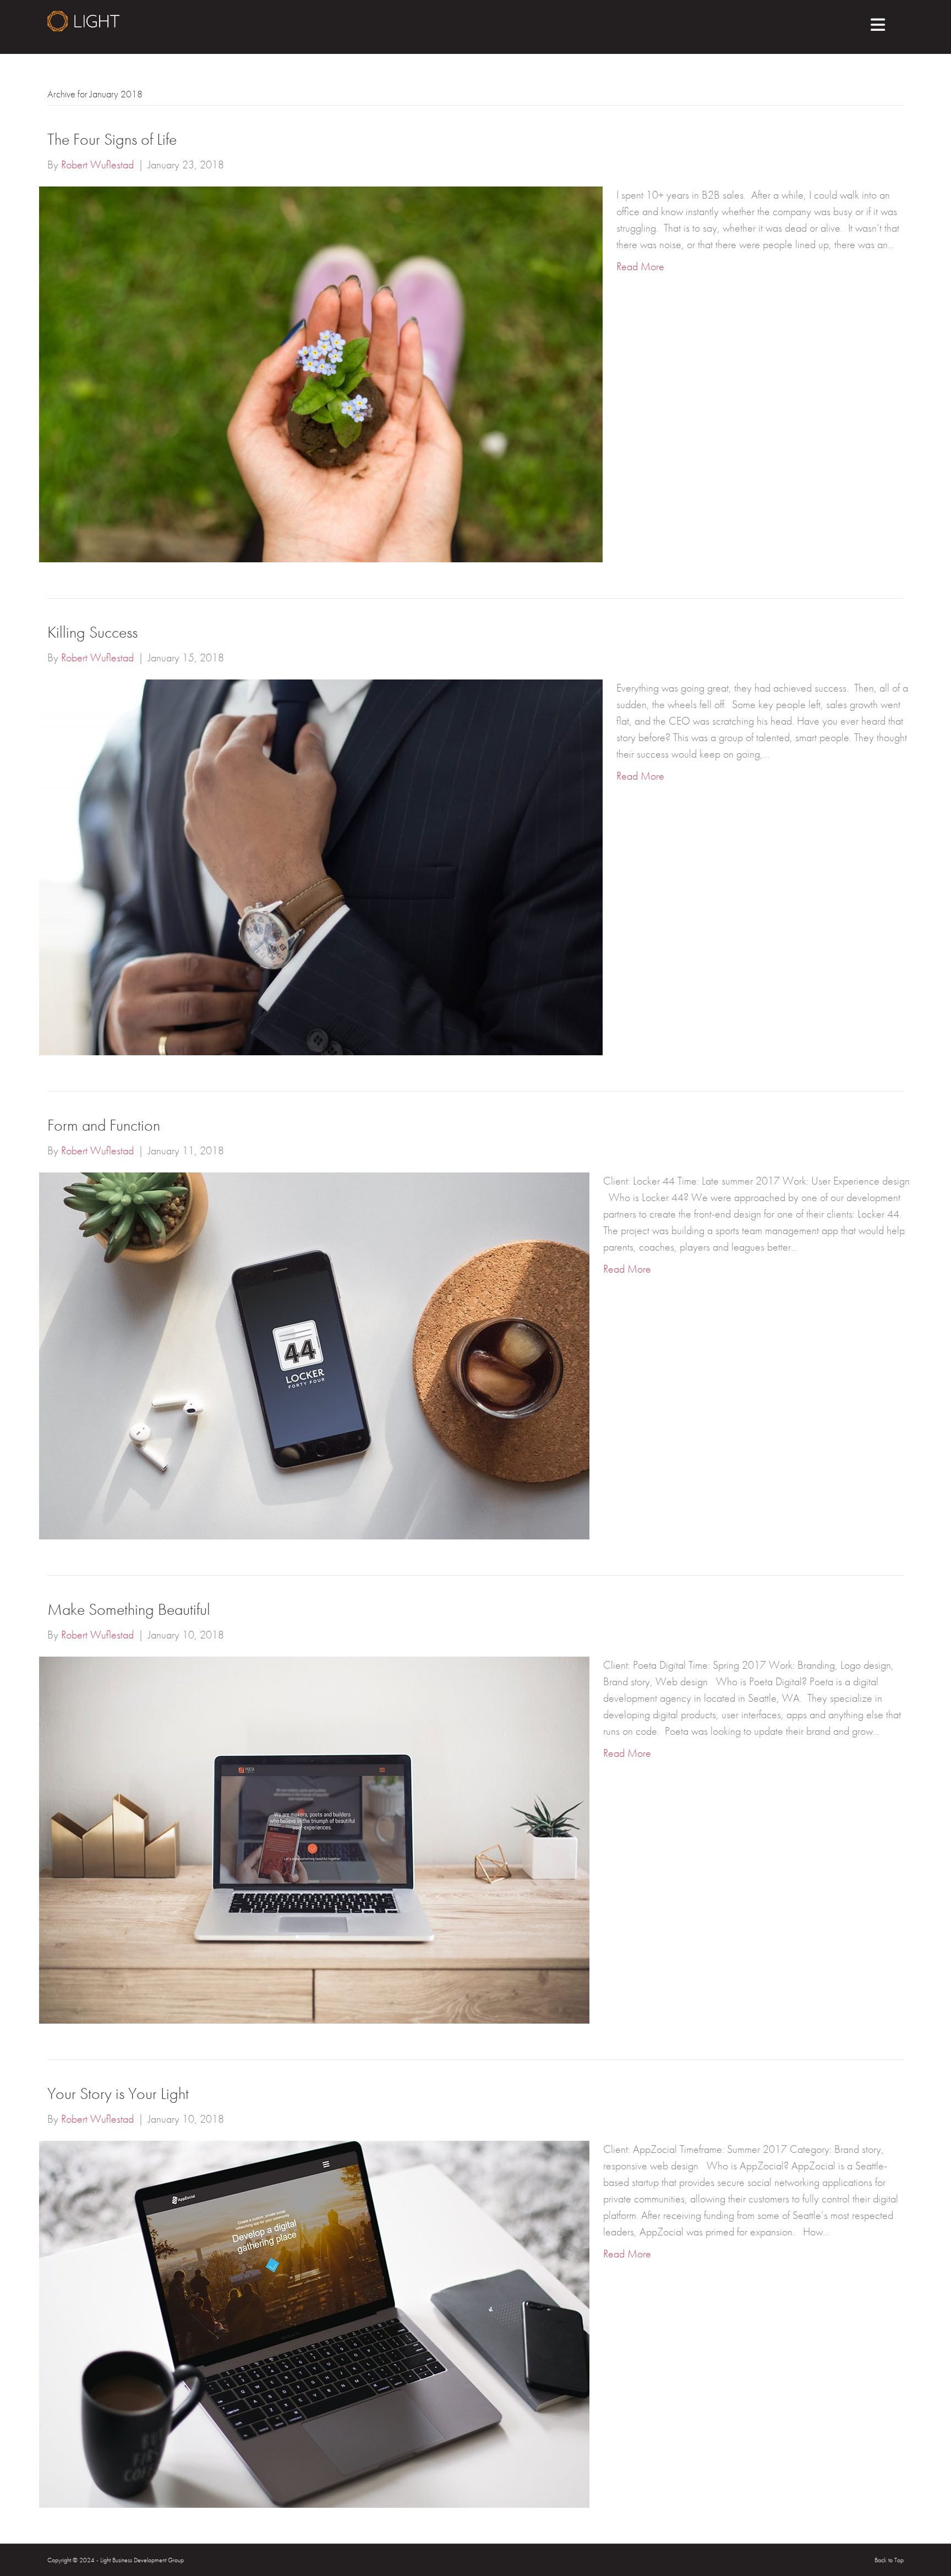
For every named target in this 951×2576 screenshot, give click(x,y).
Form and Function (104, 1125)
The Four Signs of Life (112, 139)
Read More (640, 266)
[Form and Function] (314, 1355)
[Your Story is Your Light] (314, 2323)
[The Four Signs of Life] (321, 373)
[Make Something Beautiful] (314, 1839)
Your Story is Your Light (118, 2093)
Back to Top (889, 2560)
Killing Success (92, 632)
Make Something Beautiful (129, 1609)
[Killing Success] (321, 866)
